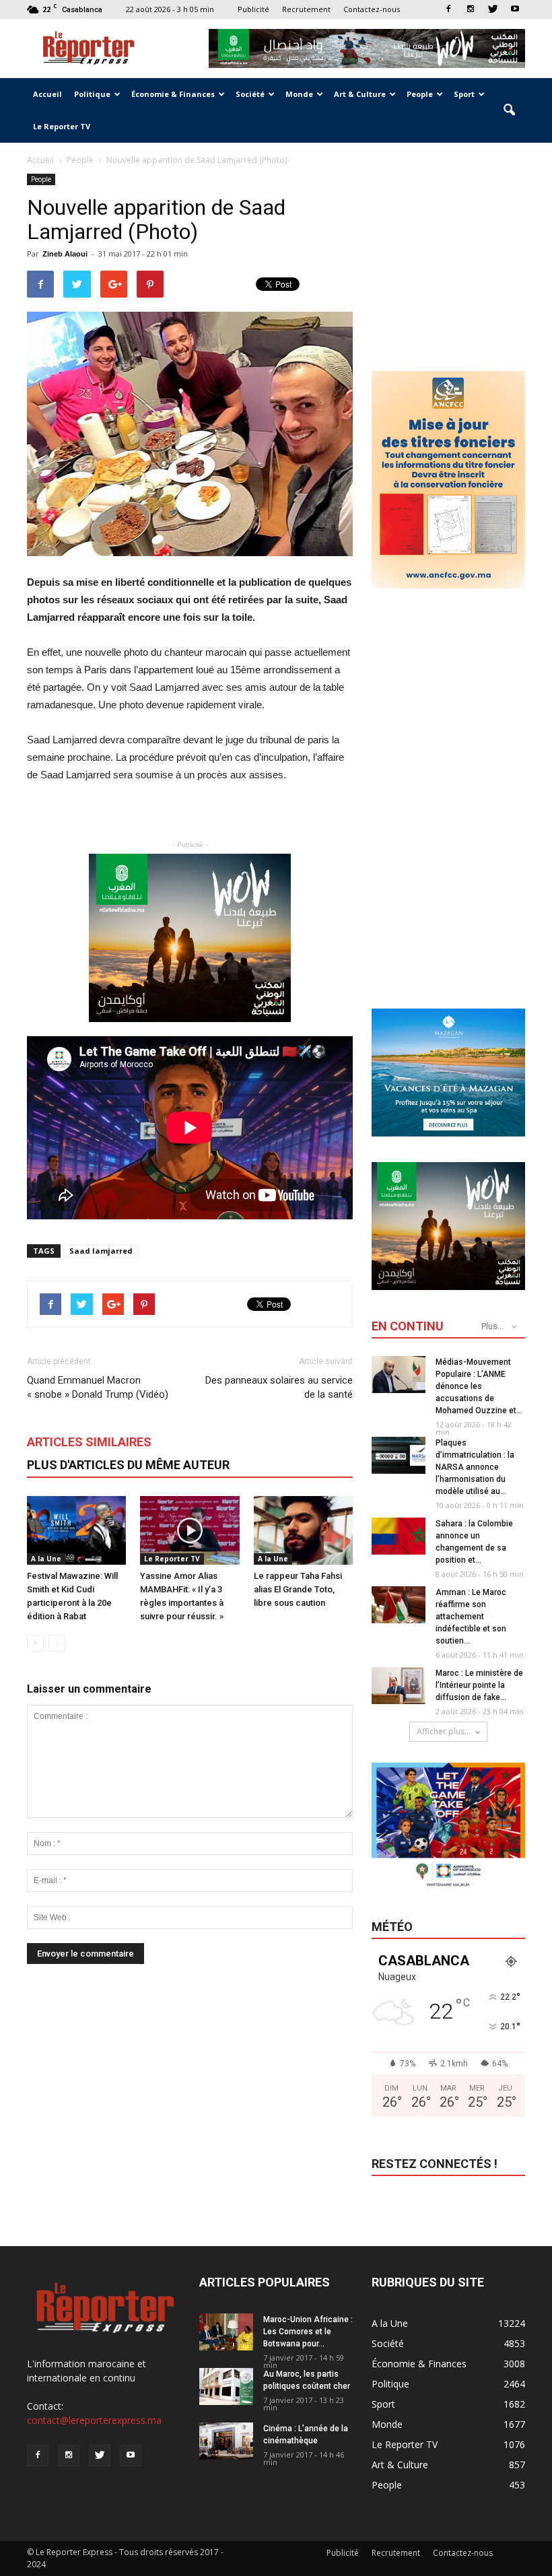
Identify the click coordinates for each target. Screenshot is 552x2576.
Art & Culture (360, 94)
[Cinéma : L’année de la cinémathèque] (226, 2441)
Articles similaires (89, 1442)
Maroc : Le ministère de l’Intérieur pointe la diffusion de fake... (479, 1685)
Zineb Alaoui (65, 254)
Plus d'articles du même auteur (128, 1465)
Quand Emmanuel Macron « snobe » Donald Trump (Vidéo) (98, 1387)
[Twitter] (493, 9)
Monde (299, 94)
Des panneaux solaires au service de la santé (279, 1387)
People (420, 94)
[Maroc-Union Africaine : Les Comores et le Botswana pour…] (226, 2332)
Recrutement (306, 9)
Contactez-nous (372, 9)
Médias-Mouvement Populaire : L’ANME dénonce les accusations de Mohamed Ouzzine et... (479, 1386)
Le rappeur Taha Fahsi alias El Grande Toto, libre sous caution (298, 1589)
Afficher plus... (444, 1731)
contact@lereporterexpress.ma (94, 2420)
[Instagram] (471, 9)
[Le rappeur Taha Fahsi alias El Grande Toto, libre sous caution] (303, 1530)
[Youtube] (515, 9)
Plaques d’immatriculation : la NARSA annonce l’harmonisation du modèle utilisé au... (475, 1467)
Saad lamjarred (101, 1251)
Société (250, 94)
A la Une (46, 1559)
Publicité (253, 9)
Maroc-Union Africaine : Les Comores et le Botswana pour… (308, 2332)
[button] (509, 110)
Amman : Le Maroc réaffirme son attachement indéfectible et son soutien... (471, 1617)
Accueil (47, 94)
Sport (464, 94)
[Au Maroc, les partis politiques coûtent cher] (226, 2386)
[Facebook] (448, 9)
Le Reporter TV (62, 126)
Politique (92, 94)
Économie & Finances (173, 94)
